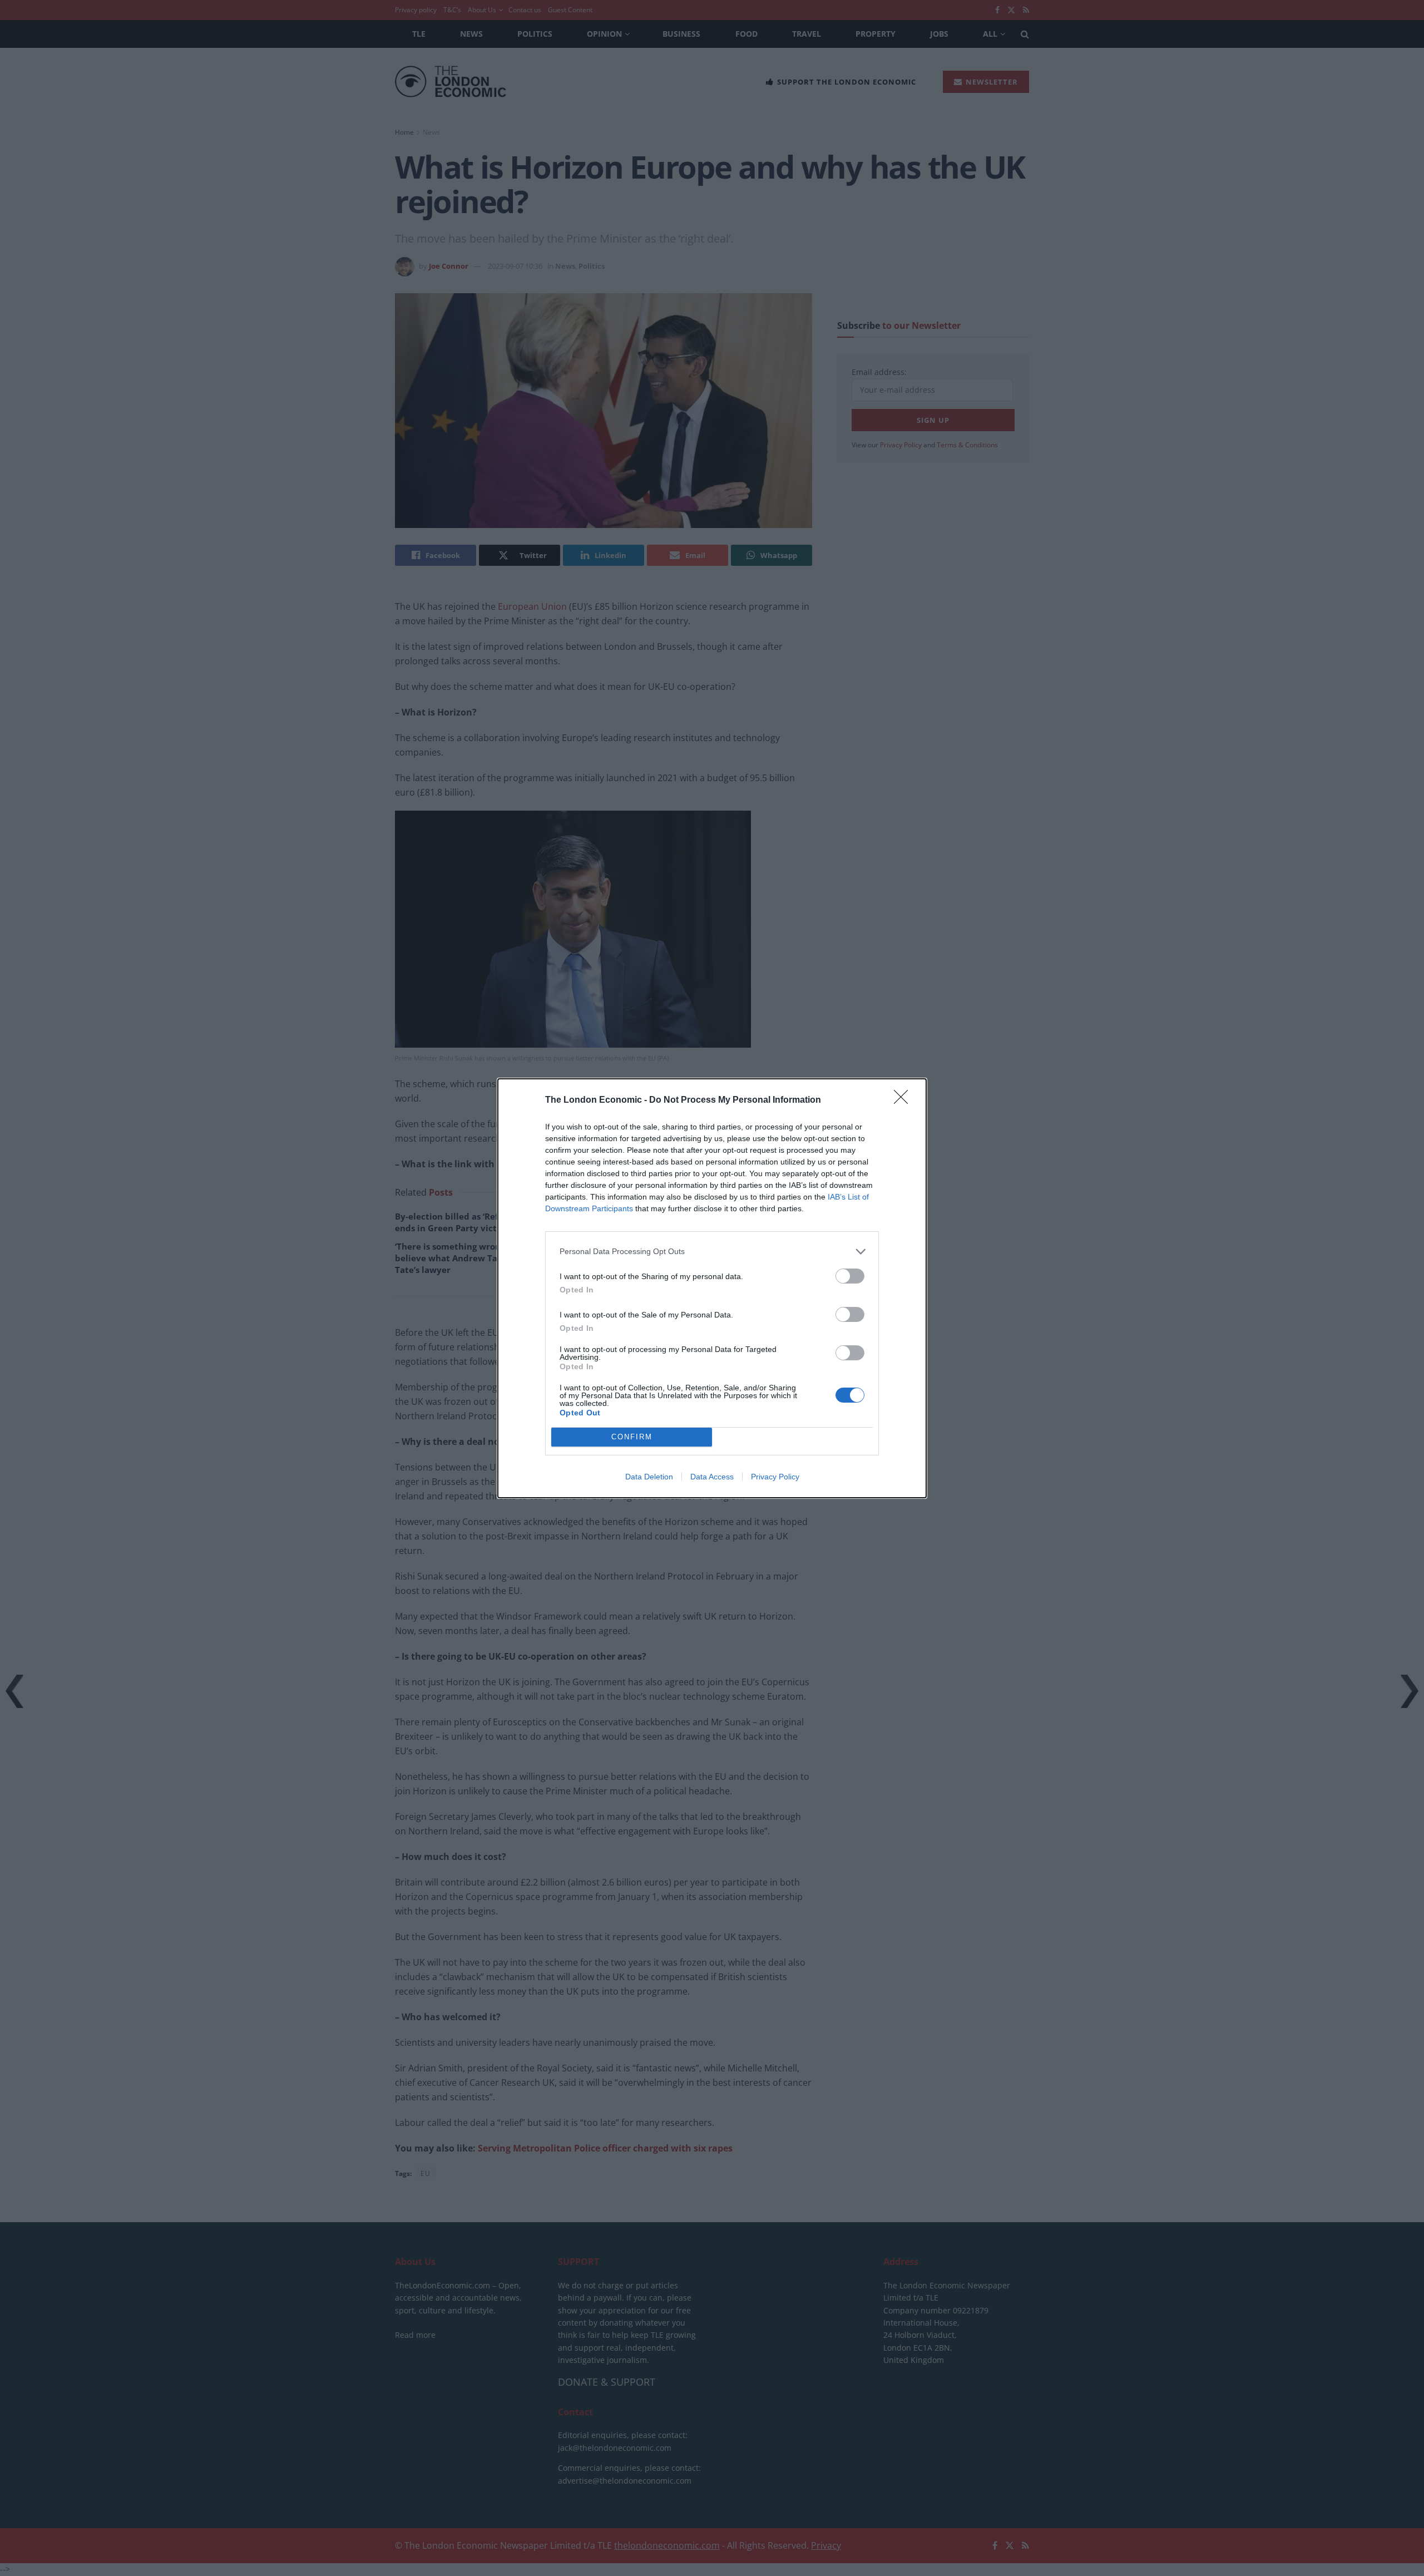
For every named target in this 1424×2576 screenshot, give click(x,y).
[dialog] (712, 1288)
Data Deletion (649, 1477)
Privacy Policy (775, 1477)
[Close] (904, 1101)
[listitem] (712, 1252)
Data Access (712, 1477)
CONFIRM (632, 1437)
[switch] (850, 1276)
